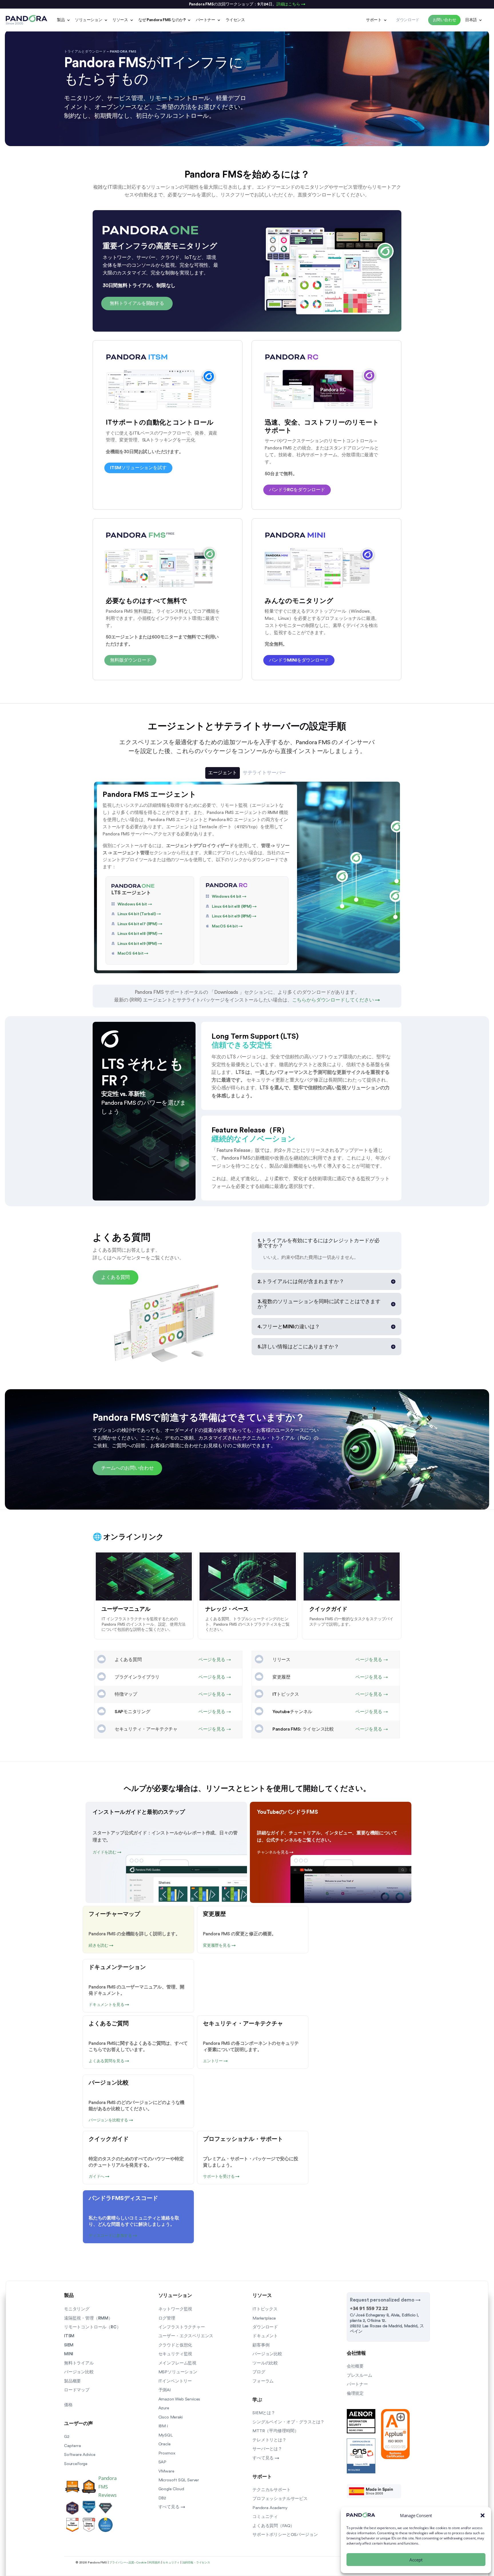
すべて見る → (172, 2507)
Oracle (165, 2444)
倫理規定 (355, 2393)
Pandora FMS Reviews (107, 2486)
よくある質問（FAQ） (273, 2526)
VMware (166, 2471)
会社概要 (355, 2366)
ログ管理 (167, 2318)
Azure (164, 2408)
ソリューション (88, 20)
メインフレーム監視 (177, 2363)
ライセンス (235, 20)
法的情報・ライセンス (196, 2563)
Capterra (72, 2446)
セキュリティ (171, 2563)
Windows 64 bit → (135, 904)
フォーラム (263, 2381)
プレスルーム (359, 2375)
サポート (374, 20)
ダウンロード (265, 2327)
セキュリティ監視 (175, 2354)
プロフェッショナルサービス (280, 2499)
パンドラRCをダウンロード (297, 490)
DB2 (162, 2498)
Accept (416, 2560)
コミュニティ (265, 2517)
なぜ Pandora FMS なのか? (162, 20)
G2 (67, 2437)
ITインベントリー (175, 2381)
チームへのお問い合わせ (127, 1468)
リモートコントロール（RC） (92, 2327)
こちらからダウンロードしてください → (336, 1000)
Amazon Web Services (179, 2399)
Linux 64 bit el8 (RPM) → (140, 934)
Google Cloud (171, 2489)
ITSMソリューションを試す (138, 468)
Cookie (141, 2563)
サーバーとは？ (267, 2449)
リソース (120, 20)
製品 (61, 20)
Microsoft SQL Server (179, 2480)
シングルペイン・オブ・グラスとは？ (288, 2422)
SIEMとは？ (264, 2413)
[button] (483, 2515)
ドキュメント (265, 2336)
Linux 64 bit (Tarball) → (139, 914)
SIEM (69, 2345)
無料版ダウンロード (130, 660)
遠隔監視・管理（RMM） (88, 2318)
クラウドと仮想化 (175, 2345)
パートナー (206, 20)
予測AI (165, 2390)
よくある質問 (115, 1277)
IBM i (163, 2426)
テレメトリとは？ (269, 2440)
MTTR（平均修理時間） (276, 2431)
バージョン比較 (79, 2372)
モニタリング (77, 2309)
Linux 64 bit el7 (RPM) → (140, 924)
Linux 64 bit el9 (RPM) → (140, 944)
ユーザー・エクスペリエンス (186, 2336)
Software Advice (80, 2455)
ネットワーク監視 (175, 2309)
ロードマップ (77, 2390)
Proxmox (167, 2453)
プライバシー (118, 2563)
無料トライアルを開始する (137, 303)
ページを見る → (215, 1660)
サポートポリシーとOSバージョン (285, 2535)
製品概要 (72, 2381)
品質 (131, 2563)
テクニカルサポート (271, 2490)
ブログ (259, 2372)
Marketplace (264, 2318)
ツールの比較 (265, 2363)
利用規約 (155, 2563)
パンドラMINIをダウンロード (299, 660)
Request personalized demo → (385, 2300)
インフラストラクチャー (182, 2327)
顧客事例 (261, 2345)
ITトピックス (265, 2309)
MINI (69, 2354)
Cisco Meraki (171, 2417)
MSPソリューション (178, 2372)
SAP (162, 2462)
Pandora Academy (270, 2508)
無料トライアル (79, 2363)
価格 (68, 2405)
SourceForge (76, 2464)
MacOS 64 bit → (133, 953)
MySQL (166, 2435)
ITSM (69, 2336)
